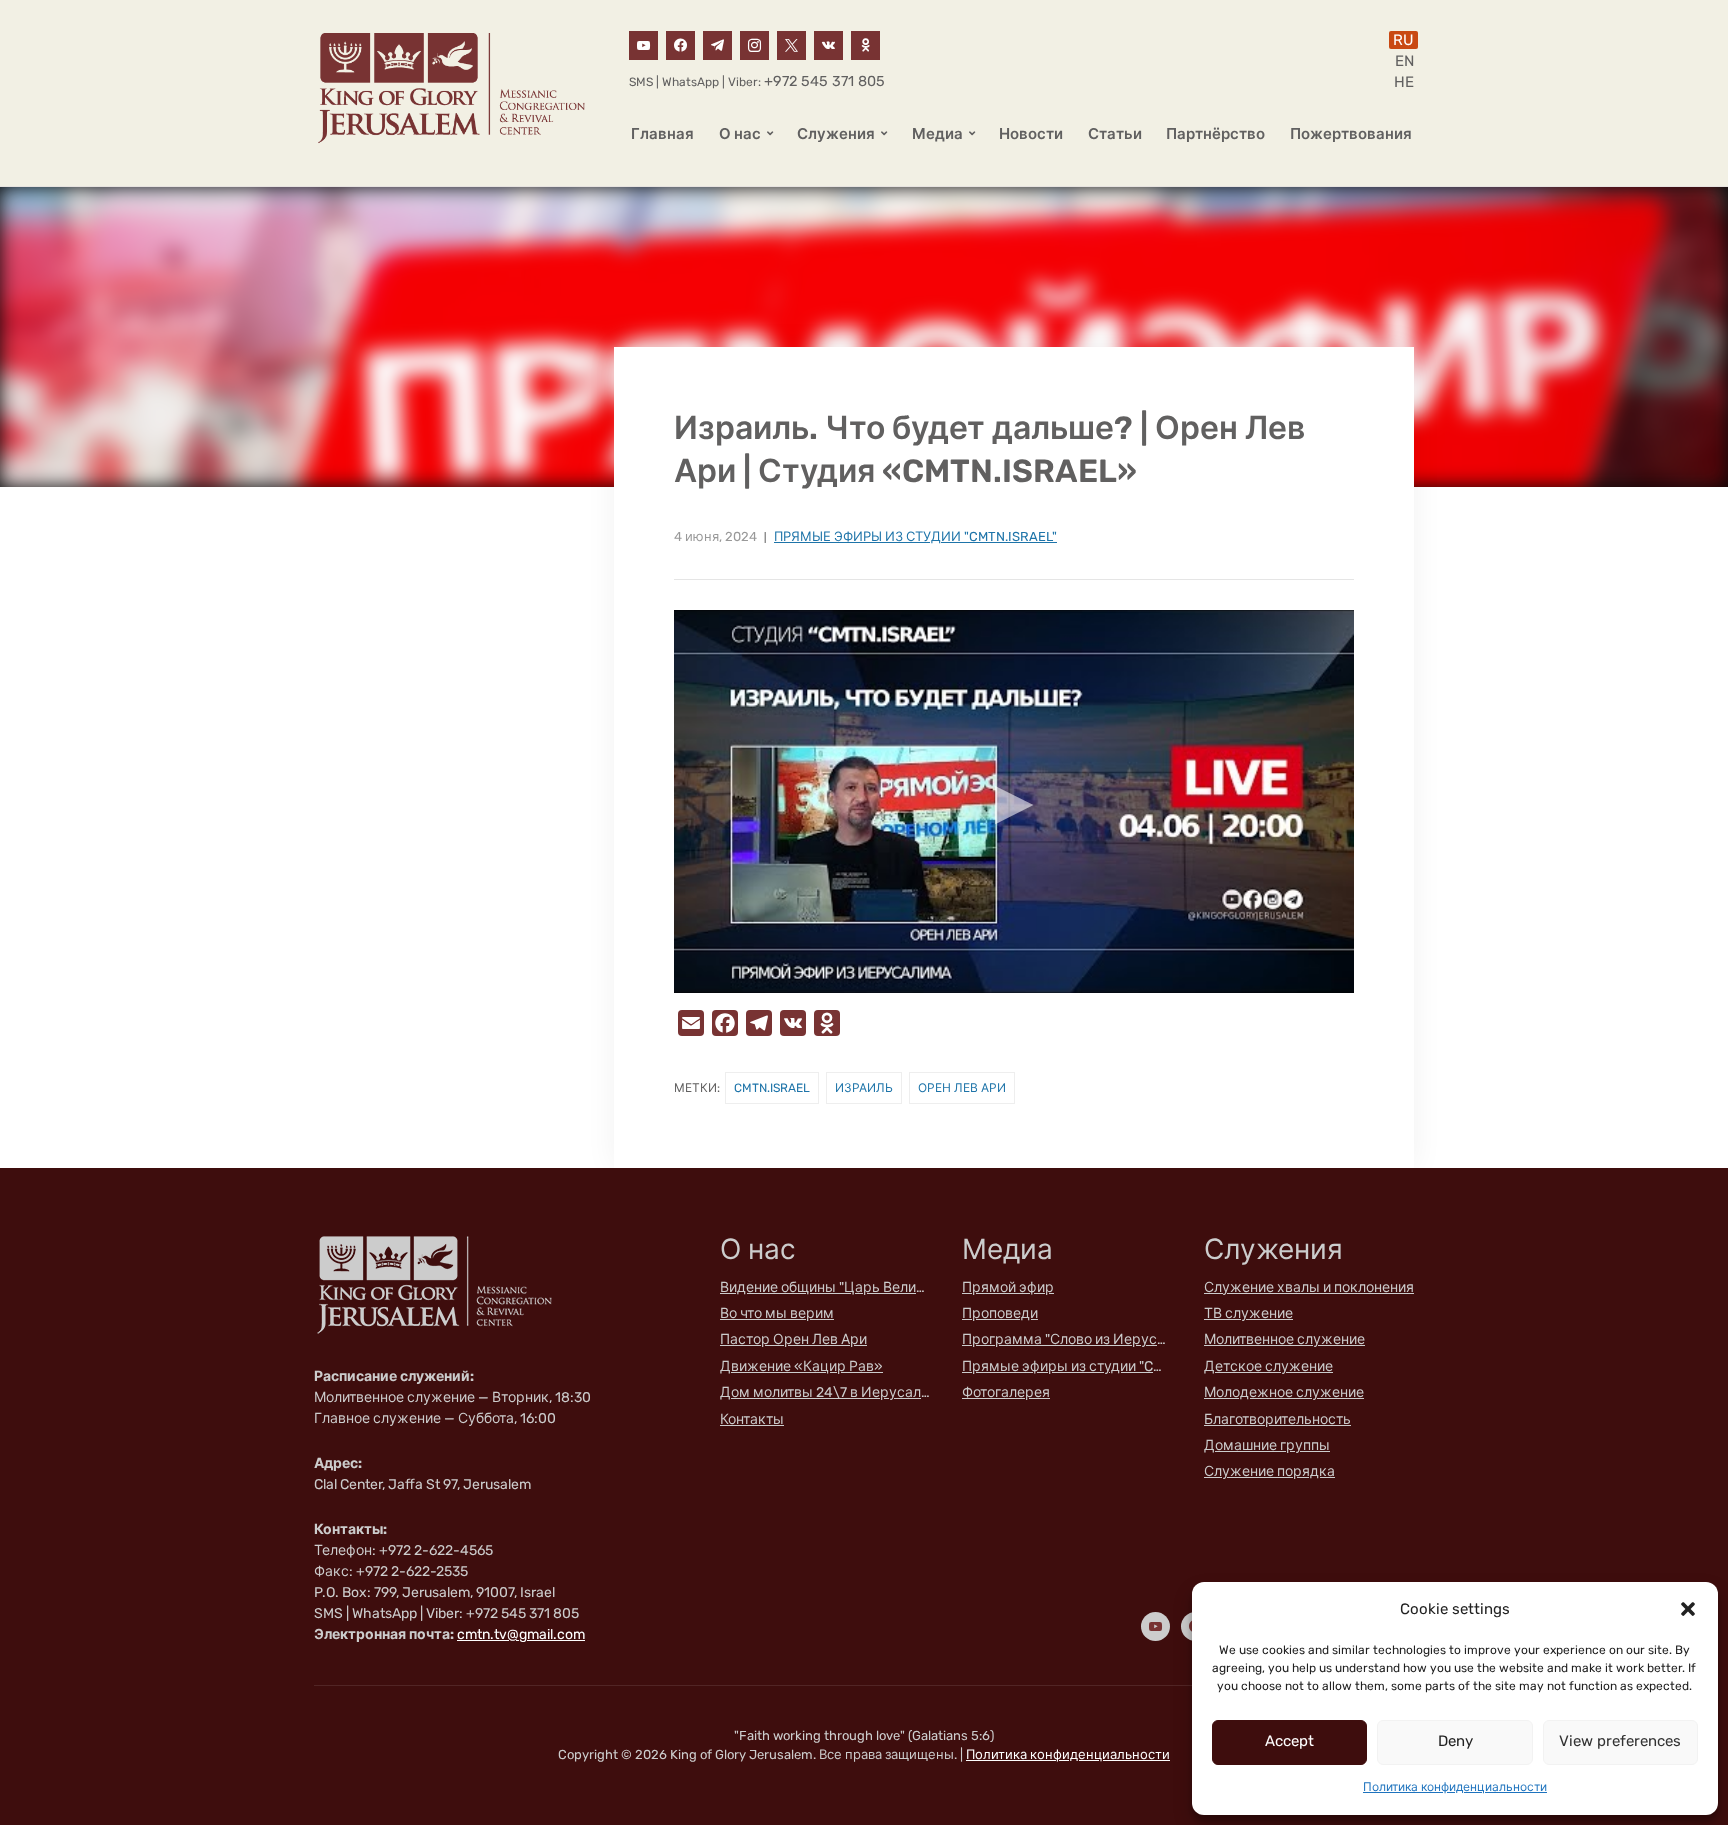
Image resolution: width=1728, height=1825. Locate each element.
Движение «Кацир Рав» (801, 1366)
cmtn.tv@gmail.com (521, 1634)
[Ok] (865, 44)
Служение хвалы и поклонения (1309, 1287)
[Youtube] (643, 44)
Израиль (864, 1088)
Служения (836, 134)
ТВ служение (1248, 1313)
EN (1404, 61)
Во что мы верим (777, 1313)
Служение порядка (1269, 1471)
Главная (662, 134)
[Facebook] (680, 44)
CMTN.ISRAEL (772, 1088)
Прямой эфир (1008, 1287)
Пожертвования (1351, 134)
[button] (1688, 1609)
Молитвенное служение (1284, 1339)
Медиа (937, 134)
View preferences (1620, 1741)
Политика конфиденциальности (1455, 1787)
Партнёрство (1215, 134)
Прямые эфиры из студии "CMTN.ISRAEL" (915, 536)
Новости (1031, 134)
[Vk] (828, 44)
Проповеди (1000, 1313)
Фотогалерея (1006, 1392)
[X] (791, 44)
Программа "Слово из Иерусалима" (1067, 1339)
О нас (740, 134)
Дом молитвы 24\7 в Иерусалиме (825, 1392)
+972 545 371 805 (824, 81)
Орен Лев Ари (962, 1088)
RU (1403, 40)
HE (1404, 82)
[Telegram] (717, 44)
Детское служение (1268, 1366)
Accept (1289, 1741)
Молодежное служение (1284, 1392)
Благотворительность (1277, 1419)
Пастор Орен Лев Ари (793, 1339)
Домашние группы (1267, 1445)
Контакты (752, 1419)
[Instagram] (754, 44)
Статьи (1115, 134)
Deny (1455, 1741)
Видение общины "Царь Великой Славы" (825, 1287)
